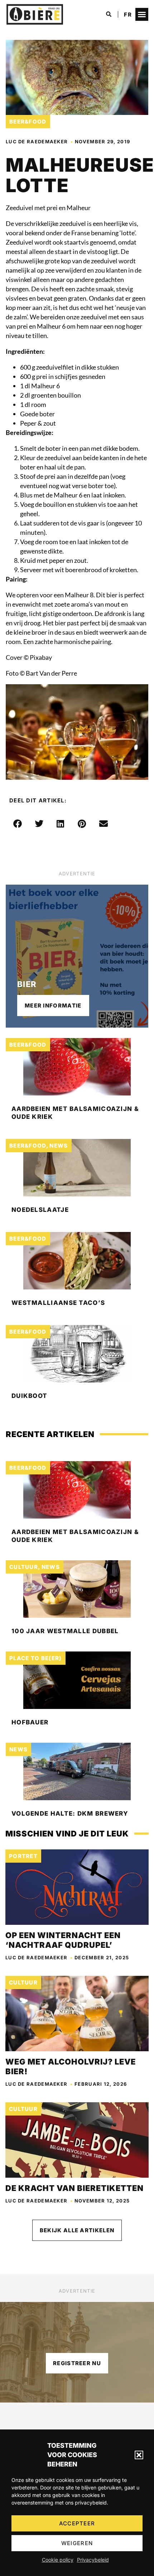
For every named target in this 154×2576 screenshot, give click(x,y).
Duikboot (29, 1396)
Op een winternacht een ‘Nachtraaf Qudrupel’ (63, 1940)
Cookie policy (58, 2560)
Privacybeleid (93, 2560)
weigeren (77, 2543)
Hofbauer (30, 1722)
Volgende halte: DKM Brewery (70, 1813)
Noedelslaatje (40, 1210)
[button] (139, 2455)
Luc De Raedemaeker (37, 142)
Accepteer (77, 2523)
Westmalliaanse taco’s (58, 1303)
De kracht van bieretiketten (74, 2188)
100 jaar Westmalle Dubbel (65, 1631)
